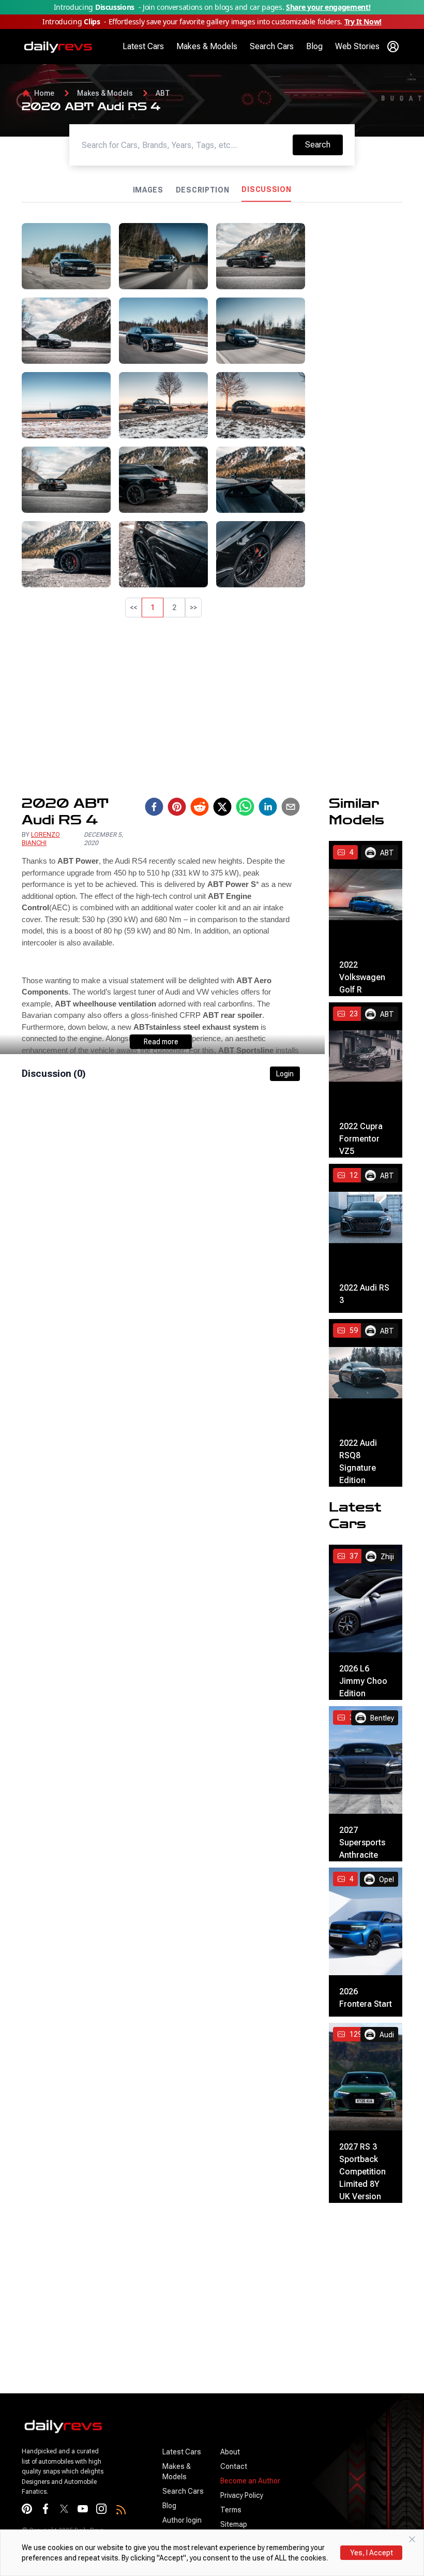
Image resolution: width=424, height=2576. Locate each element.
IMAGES (148, 190)
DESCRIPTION (203, 190)
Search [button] (324, 144)
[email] (291, 807)
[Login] (393, 47)
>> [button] (193, 608)
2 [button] (174, 608)
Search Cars (272, 46)
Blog (314, 46)
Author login (182, 2520)
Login (285, 1074)
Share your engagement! (328, 7)
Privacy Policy (242, 2495)
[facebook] (154, 807)
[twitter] (222, 807)
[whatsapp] (245, 807)
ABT (163, 93)
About (230, 2452)
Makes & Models (207, 46)
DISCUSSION (266, 189)
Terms (231, 2510)
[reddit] (200, 807)
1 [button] (153, 608)
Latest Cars (143, 46)
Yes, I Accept (372, 2553)
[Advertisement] (358, 378)
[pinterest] (177, 807)
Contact (234, 2466)
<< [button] (133, 608)
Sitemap (234, 2524)
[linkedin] (268, 807)
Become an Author (250, 2481)
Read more (161, 1042)
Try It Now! (363, 21)
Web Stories (357, 46)
